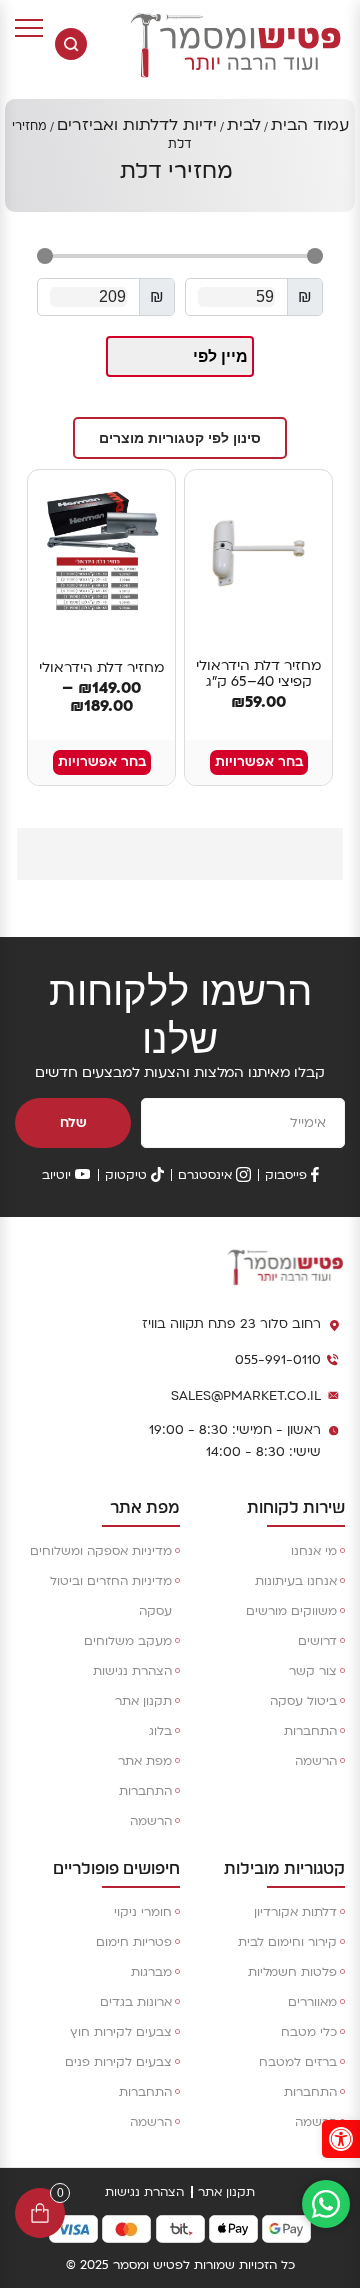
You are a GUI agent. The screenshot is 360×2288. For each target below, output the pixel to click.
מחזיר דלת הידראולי (101, 668)
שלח (73, 1123)
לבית (244, 125)
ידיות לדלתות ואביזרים (137, 125)
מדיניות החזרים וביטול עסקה (111, 1596)
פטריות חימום (134, 1942)
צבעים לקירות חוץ (121, 2032)
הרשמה (316, 1761)
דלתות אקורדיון (295, 1912)
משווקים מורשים (291, 1611)
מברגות (151, 1972)
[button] (341, 2139)
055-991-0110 (278, 1360)
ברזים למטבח (298, 2062)
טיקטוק (126, 1175)
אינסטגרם (205, 1175)
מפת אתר (145, 1761)
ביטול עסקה (303, 1701)
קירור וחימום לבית (287, 1942)
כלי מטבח (309, 2032)
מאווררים (312, 2002)
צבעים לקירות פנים (118, 2062)
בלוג (160, 1731)
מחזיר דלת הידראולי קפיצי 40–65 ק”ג (258, 674)
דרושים (317, 1641)
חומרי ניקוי (143, 1912)
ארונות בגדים (136, 2002)
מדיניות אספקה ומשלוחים (101, 1551)
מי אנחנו (314, 1551)
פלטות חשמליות (292, 1972)
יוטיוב (56, 1175)
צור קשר (313, 1671)
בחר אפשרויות (259, 762)
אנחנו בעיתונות (296, 1581)
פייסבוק (286, 1175)
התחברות (310, 1731)
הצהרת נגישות (132, 1671)
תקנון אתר (143, 1701)
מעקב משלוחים (128, 1641)
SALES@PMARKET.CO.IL (246, 1396)
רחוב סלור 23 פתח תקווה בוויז (231, 1324)
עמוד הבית (310, 125)
